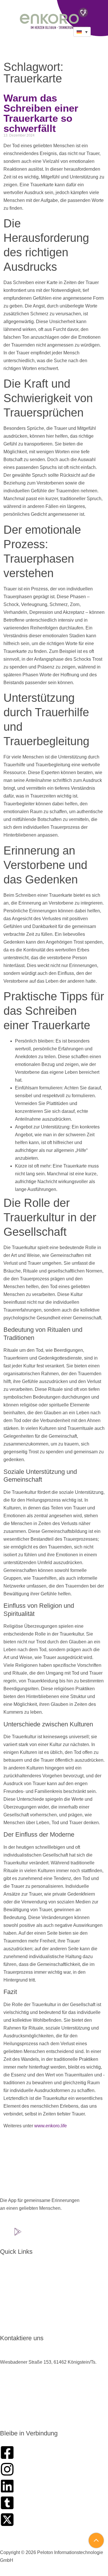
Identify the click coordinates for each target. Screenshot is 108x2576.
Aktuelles (14, 2303)
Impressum (54, 2545)
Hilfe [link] (81, 1150)
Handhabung (18, 2283)
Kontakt (12, 2323)
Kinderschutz (27, 2540)
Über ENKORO (20, 2273)
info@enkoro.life (17, 2414)
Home (11, 2263)
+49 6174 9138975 (19, 2386)
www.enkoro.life (51, 2126)
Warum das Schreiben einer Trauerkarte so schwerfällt (41, 113)
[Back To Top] (96, 2540)
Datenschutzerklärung (72, 2540)
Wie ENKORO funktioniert (31, 2293)
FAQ (9, 2313)
